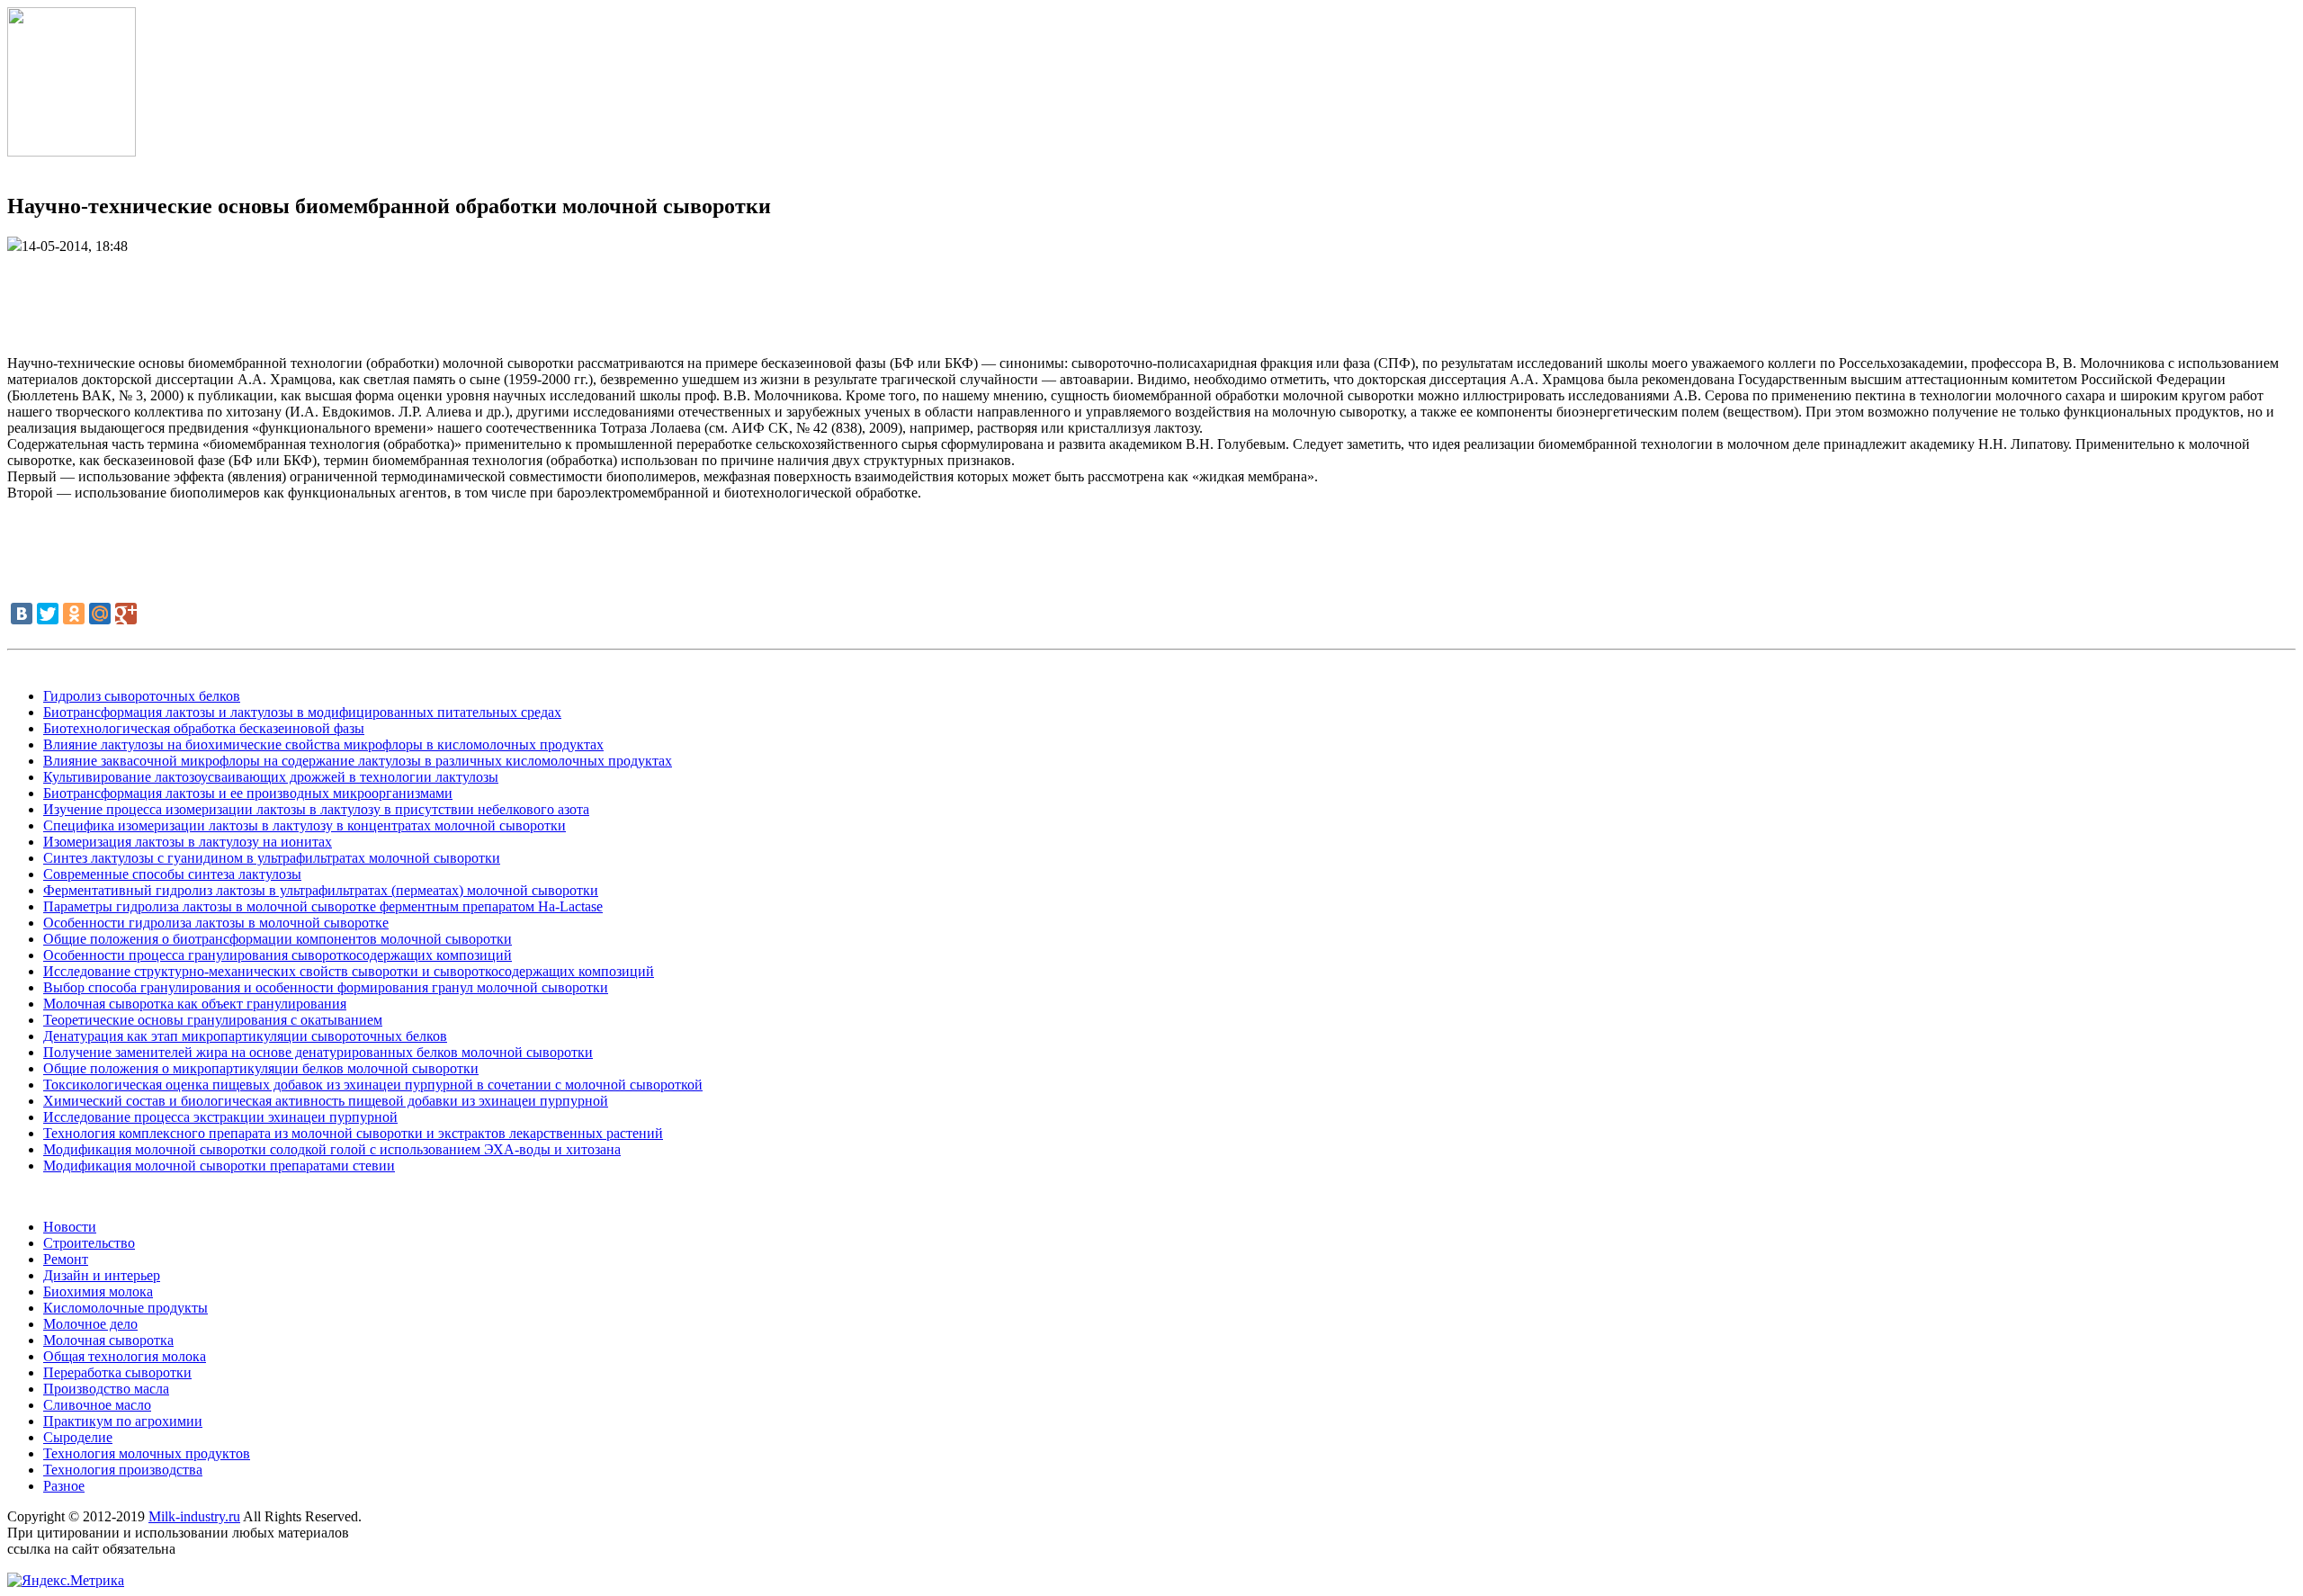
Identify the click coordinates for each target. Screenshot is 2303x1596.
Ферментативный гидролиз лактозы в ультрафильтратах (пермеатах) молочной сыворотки (321, 890)
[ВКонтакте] (22, 614)
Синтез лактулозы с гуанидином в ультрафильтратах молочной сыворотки (272, 858)
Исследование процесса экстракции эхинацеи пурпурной (220, 1117)
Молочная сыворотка (108, 1340)
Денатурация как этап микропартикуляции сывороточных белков (245, 1036)
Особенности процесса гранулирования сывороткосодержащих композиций (278, 955)
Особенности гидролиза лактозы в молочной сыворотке (216, 923)
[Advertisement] (1151, 295)
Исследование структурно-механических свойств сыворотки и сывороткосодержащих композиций (349, 971)
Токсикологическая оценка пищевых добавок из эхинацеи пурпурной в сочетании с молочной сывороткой (373, 1085)
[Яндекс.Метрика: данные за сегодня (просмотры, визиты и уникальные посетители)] (66, 1581)
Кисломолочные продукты (125, 1308)
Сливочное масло (97, 1405)
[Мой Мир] (100, 614)
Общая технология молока (125, 1356)
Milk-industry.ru (194, 1516)
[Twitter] (48, 614)
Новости (70, 1227)
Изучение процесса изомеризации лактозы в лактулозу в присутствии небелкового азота (316, 809)
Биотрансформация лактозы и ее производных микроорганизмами (248, 793)
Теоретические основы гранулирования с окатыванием (213, 1020)
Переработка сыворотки (117, 1372)
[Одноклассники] (74, 614)
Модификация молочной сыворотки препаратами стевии (219, 1166)
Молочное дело (90, 1324)
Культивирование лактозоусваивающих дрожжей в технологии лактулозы (271, 777)
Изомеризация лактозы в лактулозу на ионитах (188, 842)
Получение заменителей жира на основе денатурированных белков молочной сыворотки (318, 1052)
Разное (64, 1486)
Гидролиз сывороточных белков (142, 696)
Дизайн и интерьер (102, 1275)
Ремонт (66, 1259)
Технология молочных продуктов (147, 1453)
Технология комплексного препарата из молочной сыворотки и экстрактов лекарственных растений (353, 1133)
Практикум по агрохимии (123, 1421)
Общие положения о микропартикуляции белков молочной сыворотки (261, 1068)
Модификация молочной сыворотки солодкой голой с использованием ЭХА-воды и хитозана (332, 1149)
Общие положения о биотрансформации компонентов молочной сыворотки (278, 939)
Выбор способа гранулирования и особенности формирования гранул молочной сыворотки (326, 987)
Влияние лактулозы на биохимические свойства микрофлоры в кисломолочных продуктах (323, 744)
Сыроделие (78, 1437)
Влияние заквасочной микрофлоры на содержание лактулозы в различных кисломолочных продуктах (358, 761)
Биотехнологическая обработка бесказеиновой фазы (204, 728)
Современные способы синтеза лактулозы (172, 874)
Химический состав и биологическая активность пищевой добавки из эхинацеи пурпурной (326, 1101)
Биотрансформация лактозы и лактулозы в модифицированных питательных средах (302, 712)
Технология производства (123, 1470)
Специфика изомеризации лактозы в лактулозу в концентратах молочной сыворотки (305, 825)
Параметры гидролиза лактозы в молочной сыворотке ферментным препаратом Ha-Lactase (323, 906)
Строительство (89, 1243)
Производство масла (106, 1389)
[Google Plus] (126, 614)
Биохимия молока (98, 1291)
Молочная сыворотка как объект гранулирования (195, 1004)
